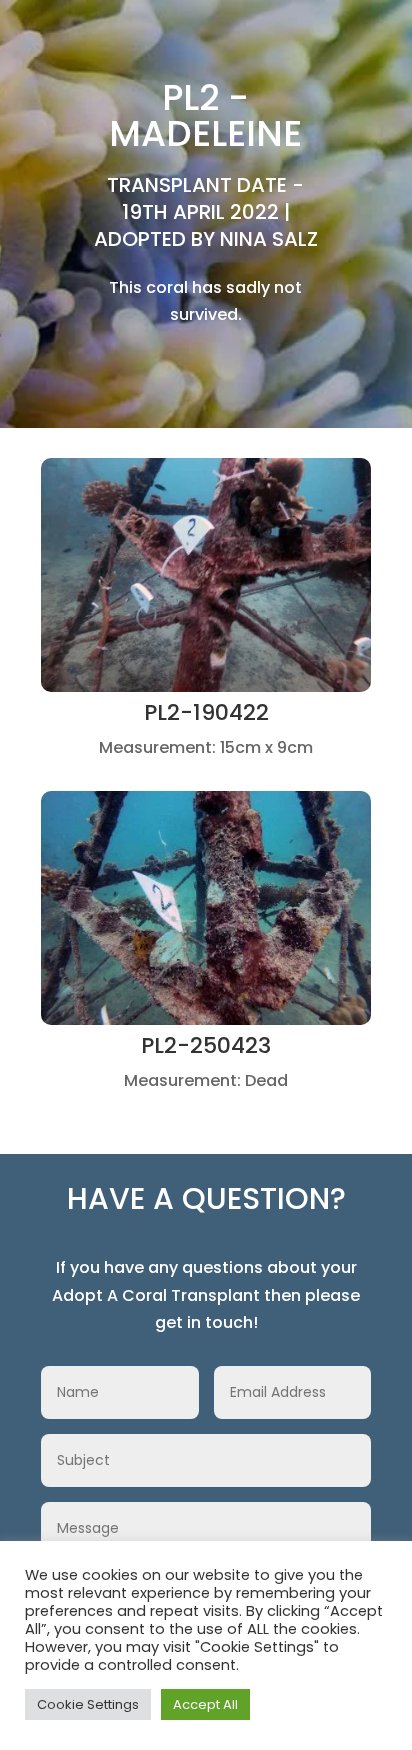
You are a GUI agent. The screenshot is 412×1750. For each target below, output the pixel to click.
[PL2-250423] (206, 1019)
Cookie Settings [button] (88, 1704)
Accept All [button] (205, 1704)
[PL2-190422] (206, 686)
